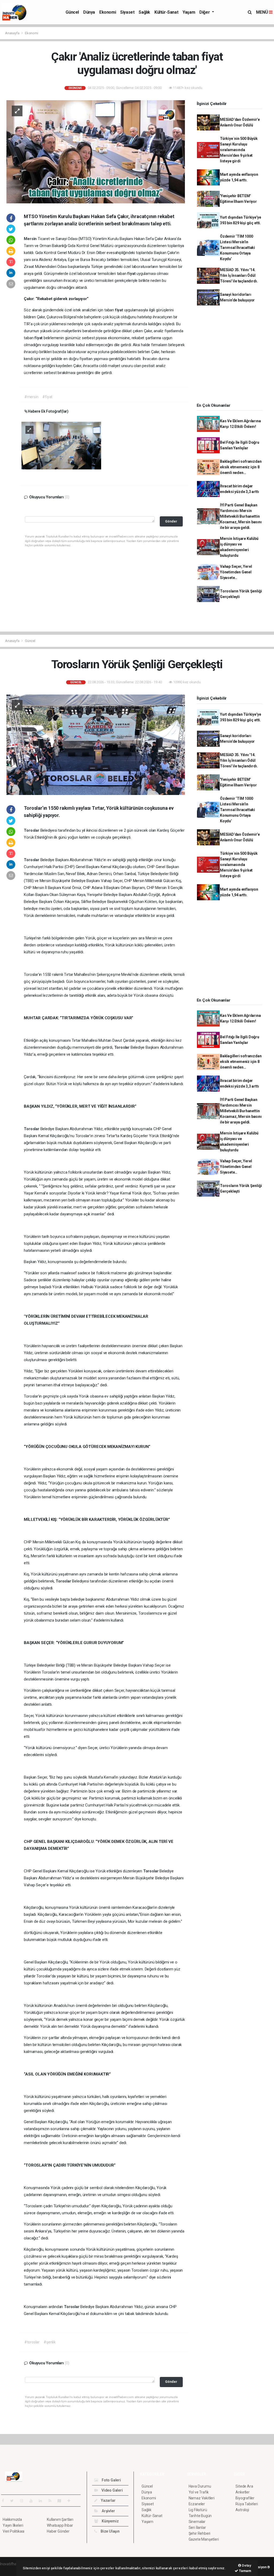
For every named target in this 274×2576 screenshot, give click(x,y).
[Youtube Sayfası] (33, 2501)
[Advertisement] (231, 356)
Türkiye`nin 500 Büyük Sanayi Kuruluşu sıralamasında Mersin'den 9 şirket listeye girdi (239, 150)
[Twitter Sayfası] (14, 2501)
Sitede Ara (244, 2486)
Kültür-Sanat (166, 12)
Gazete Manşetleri (204, 2539)
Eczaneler (197, 2504)
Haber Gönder (58, 2531)
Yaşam (189, 12)
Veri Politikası (14, 2531)
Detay (246, 2565)
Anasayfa (13, 33)
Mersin (31, 239)
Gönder (171, 521)
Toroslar (32, 830)
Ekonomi (108, 12)
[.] (61, 445)
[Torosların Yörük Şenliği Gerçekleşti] (96, 744)
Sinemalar (197, 2522)
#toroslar (32, 2342)
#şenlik (50, 2342)
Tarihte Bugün (200, 2516)
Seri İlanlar (197, 2528)
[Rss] (52, 2501)
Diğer (205, 12)
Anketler (242, 2492)
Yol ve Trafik (199, 2492)
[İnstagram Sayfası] (24, 2501)
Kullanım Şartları (60, 2519)
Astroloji (242, 2510)
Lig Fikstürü (198, 2510)
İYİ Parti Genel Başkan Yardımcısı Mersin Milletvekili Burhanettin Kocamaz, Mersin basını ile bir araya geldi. (241, 516)
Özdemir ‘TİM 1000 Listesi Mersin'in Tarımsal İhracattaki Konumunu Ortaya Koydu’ (237, 248)
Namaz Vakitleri (202, 2498)
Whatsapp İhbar (60, 2525)
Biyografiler (245, 2498)
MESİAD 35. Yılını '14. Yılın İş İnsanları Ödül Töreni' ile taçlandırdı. (239, 275)
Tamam (245, 2571)
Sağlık (144, 12)
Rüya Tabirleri (247, 2504)
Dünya (89, 12)
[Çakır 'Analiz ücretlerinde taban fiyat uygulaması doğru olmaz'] (96, 151)
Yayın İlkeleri (13, 2525)
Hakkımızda (12, 2519)
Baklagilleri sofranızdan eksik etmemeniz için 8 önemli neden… (241, 467)
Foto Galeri (111, 2480)
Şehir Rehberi (200, 2533)
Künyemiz (110, 2521)
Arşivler (108, 2511)
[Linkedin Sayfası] (43, 2501)
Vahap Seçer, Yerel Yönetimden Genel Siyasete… (236, 572)
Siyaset (127, 12)
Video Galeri (112, 2490)
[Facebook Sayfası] (5, 2501)
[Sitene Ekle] (71, 2501)
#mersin (31, 397)
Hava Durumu (200, 2486)
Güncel (72, 12)
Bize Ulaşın (110, 2531)
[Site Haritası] (62, 2501)
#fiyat (47, 397)
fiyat (132, 274)
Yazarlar (108, 2500)
